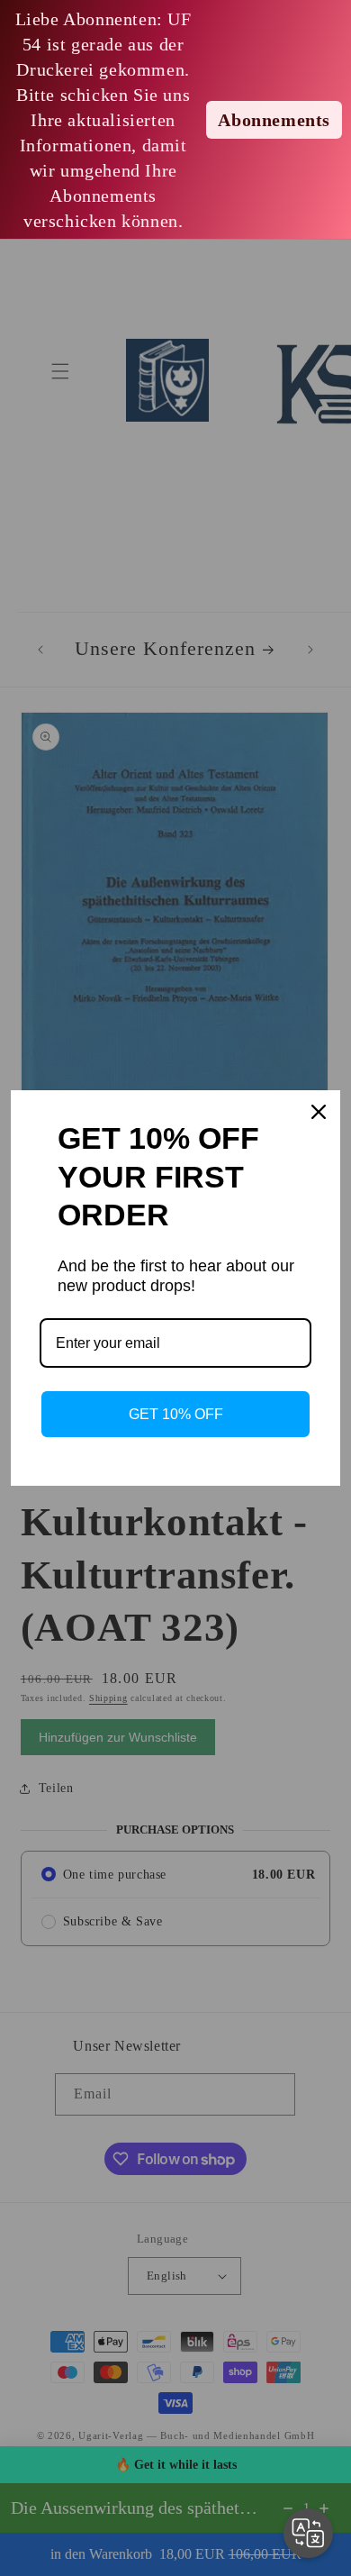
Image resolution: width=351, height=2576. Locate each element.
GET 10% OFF (176, 1414)
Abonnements (274, 120)
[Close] (319, 1112)
